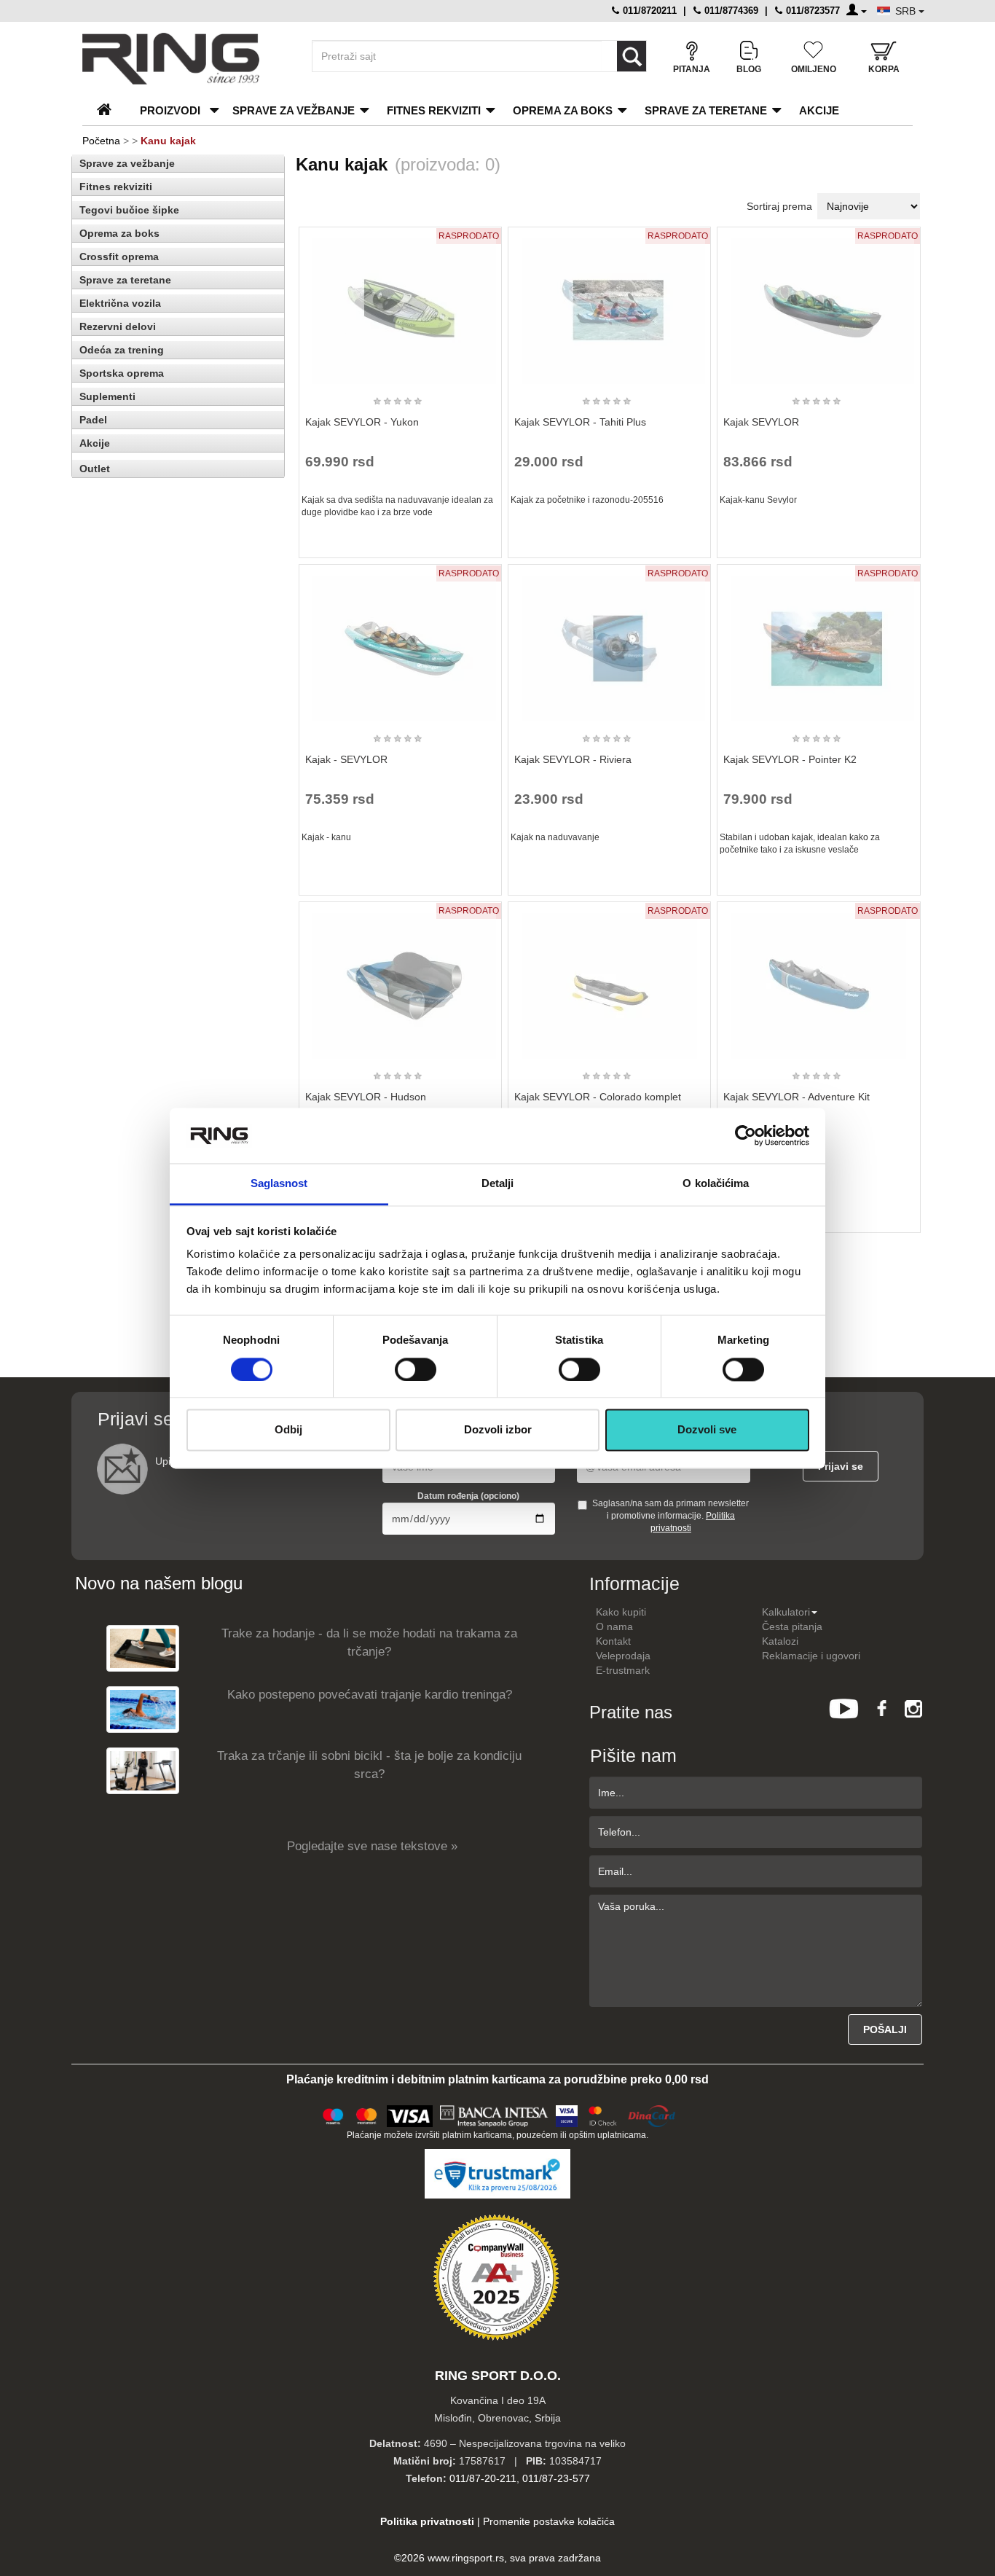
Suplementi (107, 396)
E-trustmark (623, 1670)
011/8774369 (730, 11)
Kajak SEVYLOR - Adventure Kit (797, 1097)
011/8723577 (811, 11)
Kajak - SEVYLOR (346, 759)
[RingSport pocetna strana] (110, 110)
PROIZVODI (170, 110)
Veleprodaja (623, 1656)
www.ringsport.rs (466, 2558)
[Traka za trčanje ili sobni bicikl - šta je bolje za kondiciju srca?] (143, 1770)
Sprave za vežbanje (294, 110)
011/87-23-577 (556, 2478)
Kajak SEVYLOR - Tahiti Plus (580, 422)
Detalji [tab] (498, 1184)
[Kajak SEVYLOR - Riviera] (610, 642)
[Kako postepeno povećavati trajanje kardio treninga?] (143, 1709)
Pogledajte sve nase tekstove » (372, 1846)
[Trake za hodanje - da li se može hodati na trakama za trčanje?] (143, 1648)
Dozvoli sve (707, 1430)
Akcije (819, 110)
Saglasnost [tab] (279, 1184)
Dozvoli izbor (498, 1430)
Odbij (288, 1430)
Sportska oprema (122, 373)
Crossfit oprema (119, 257)
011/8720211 (648, 11)
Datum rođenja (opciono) (468, 1496)
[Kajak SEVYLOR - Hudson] (400, 979)
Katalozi (780, 1641)
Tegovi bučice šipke (129, 210)
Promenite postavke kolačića (549, 2521)
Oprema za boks (563, 110)
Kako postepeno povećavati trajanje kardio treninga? (370, 1695)
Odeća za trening (122, 350)
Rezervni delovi (118, 326)
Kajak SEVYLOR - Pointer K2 (790, 759)
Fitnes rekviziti (434, 110)
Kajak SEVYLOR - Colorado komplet (598, 1097)
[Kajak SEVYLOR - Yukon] (400, 305)
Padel (93, 420)
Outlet (95, 469)
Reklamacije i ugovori (811, 1656)
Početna (101, 141)
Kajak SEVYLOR (761, 422)
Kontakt (613, 1641)
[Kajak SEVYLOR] (819, 305)
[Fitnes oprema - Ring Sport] (184, 59)
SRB (907, 11)
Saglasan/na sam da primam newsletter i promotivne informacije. (670, 1516)
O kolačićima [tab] (716, 1184)
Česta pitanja (792, 1626)
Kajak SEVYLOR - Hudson (366, 1097)
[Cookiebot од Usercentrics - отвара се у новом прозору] (746, 1135)
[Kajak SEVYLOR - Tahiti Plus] (610, 305)
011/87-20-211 (483, 2478)
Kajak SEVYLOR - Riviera (573, 759)
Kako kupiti (621, 1612)
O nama (614, 1626)
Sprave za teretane (706, 110)
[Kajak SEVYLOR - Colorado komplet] (610, 979)
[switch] (416, 1369)
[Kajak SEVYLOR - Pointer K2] (819, 642)
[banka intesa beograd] (495, 2114)
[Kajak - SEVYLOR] (400, 642)
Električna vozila (120, 303)
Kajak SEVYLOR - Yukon (362, 422)
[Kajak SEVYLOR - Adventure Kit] (819, 979)
